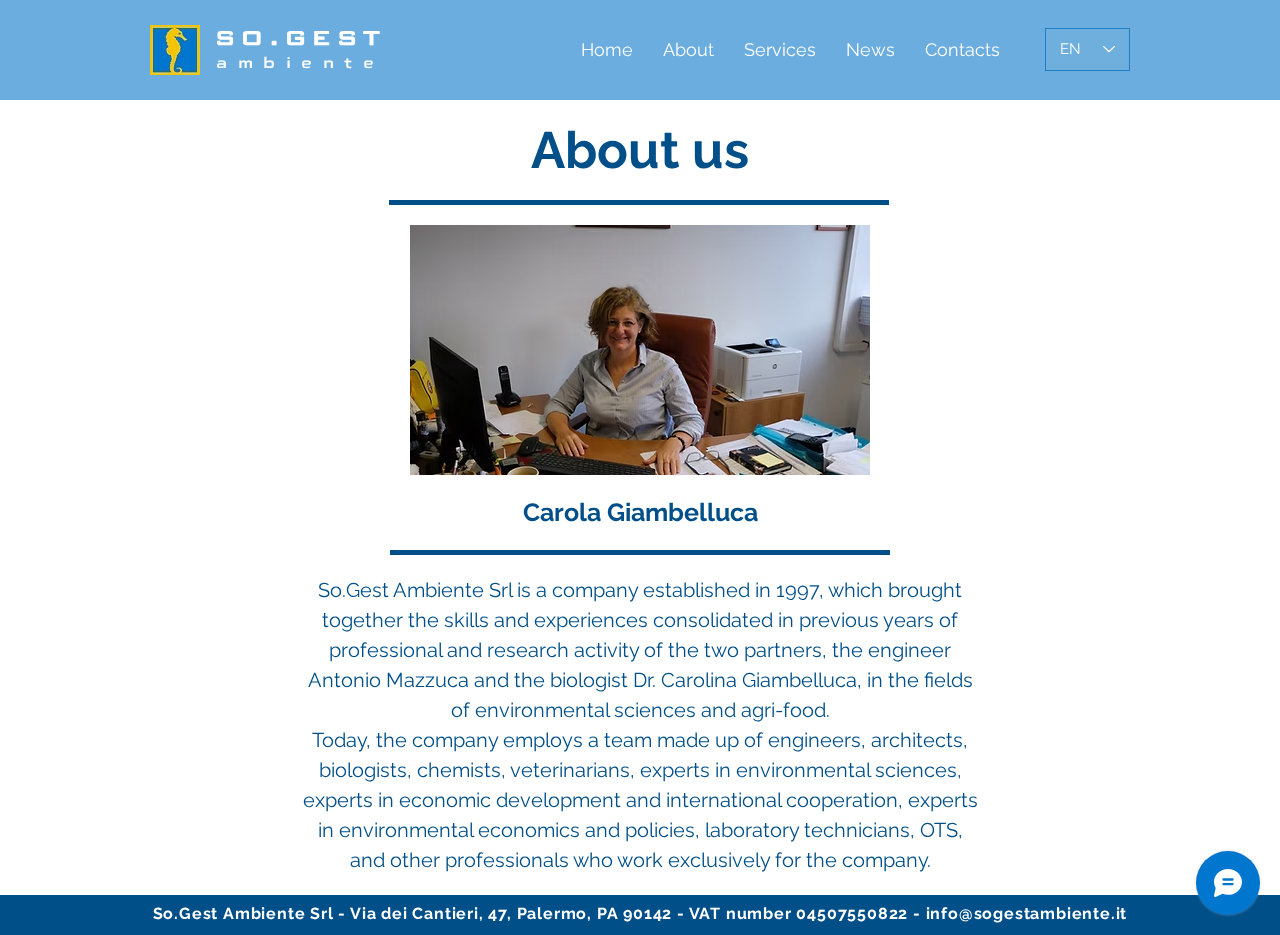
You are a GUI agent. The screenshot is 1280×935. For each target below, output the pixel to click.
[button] (688, 50)
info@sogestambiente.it (1027, 913)
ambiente (300, 62)
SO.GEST (300, 37)
